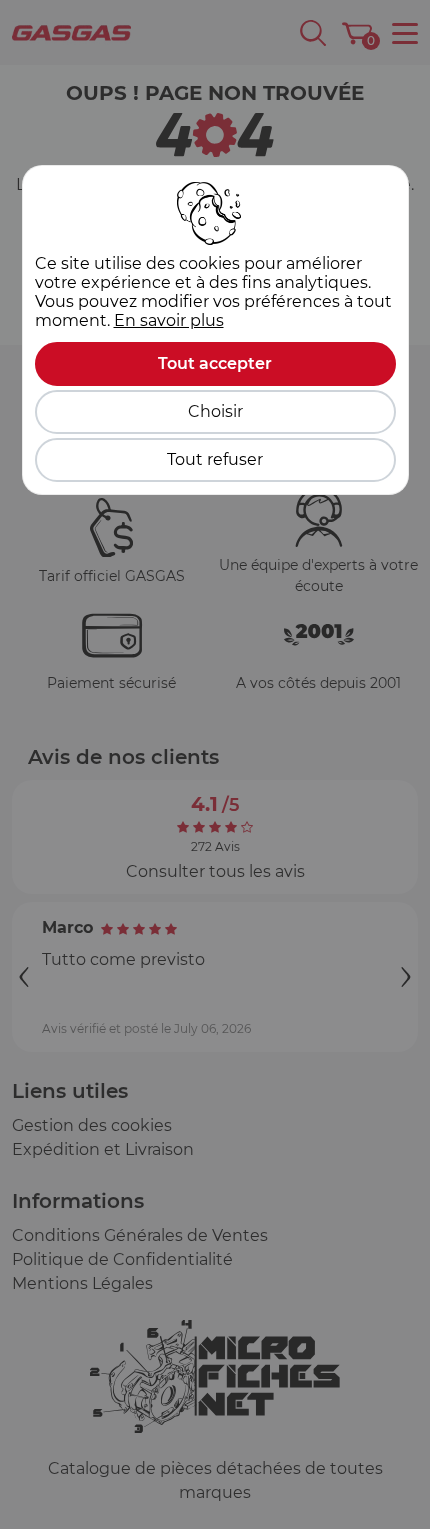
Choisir (215, 411)
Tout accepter (215, 363)
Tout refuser (215, 459)
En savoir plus (169, 320)
